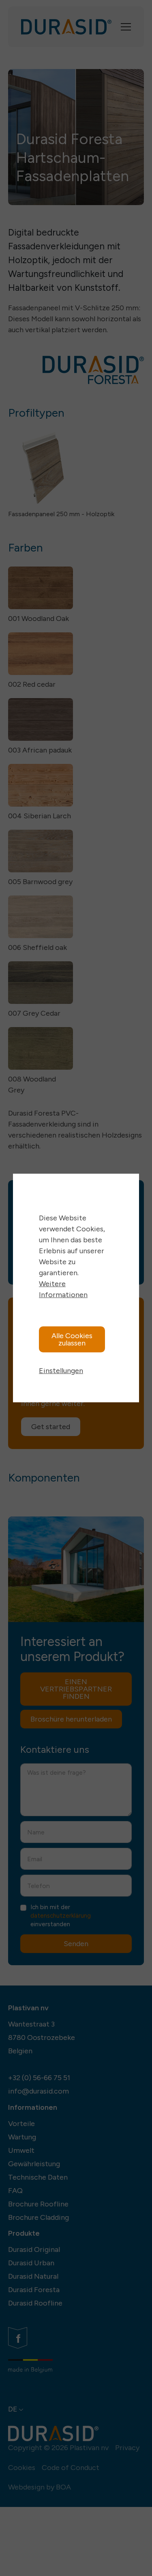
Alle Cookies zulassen (72, 1339)
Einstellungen (61, 1371)
